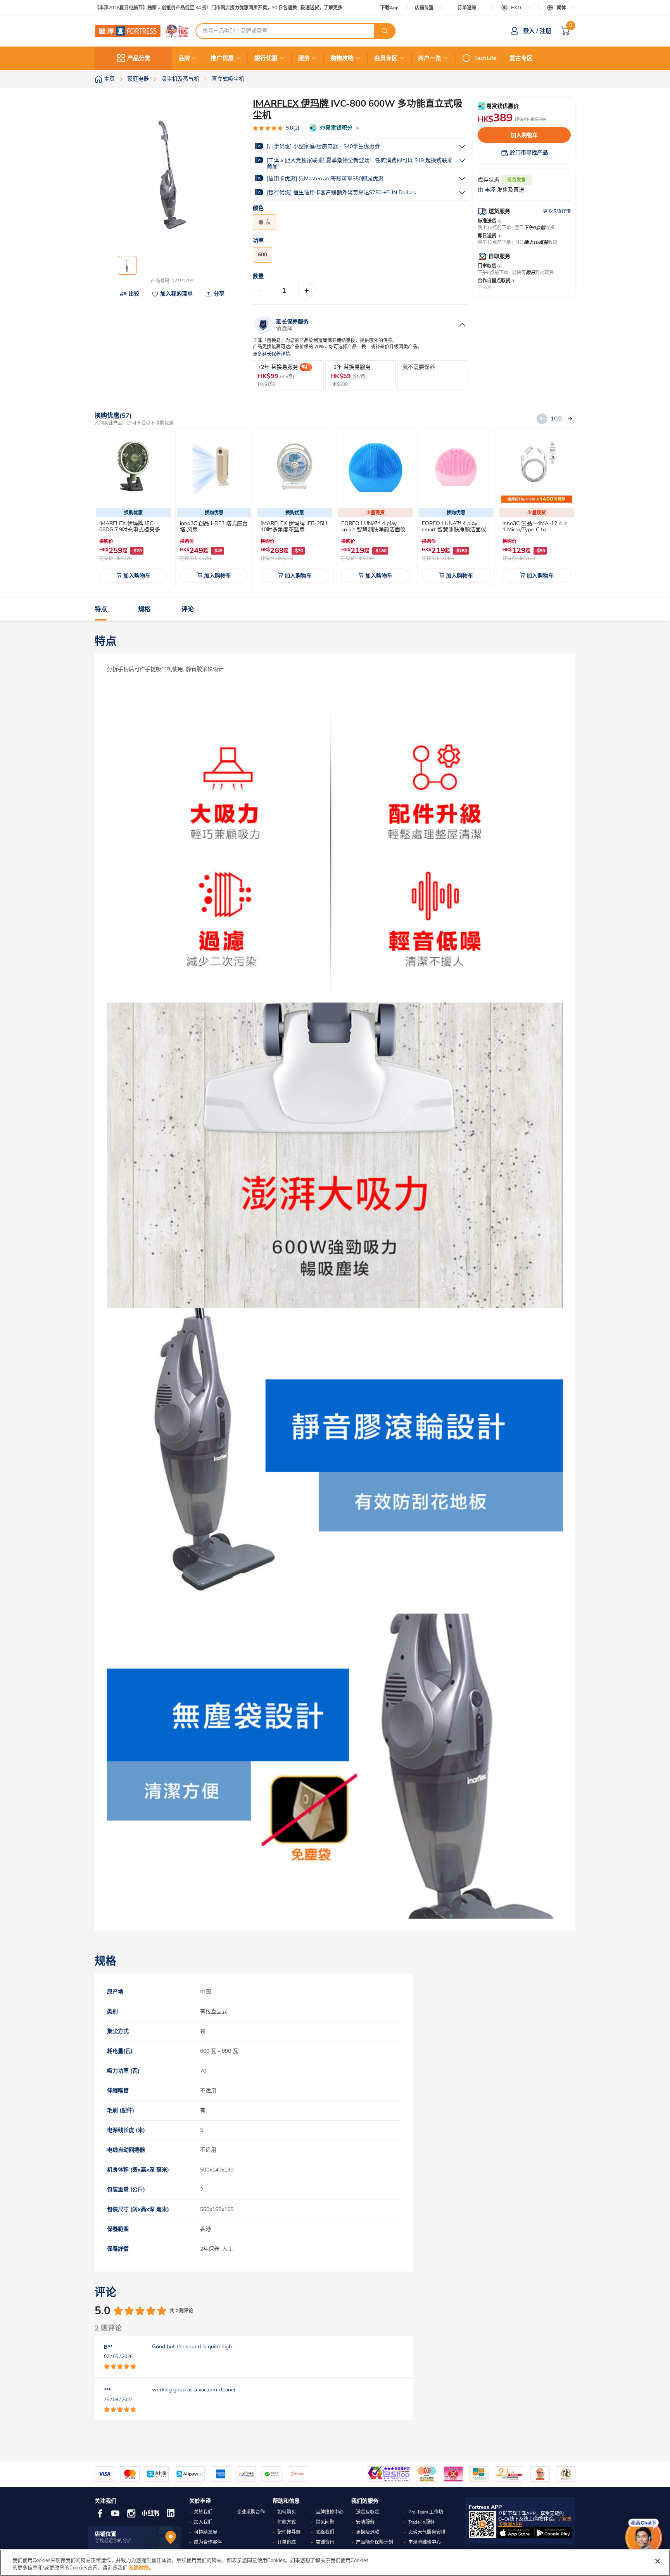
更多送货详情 (557, 211)
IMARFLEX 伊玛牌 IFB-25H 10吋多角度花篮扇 (294, 526)
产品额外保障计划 (375, 2542)
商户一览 (430, 58)
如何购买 (287, 2512)
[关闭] (658, 2561)
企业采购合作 (251, 2512)
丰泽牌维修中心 (425, 2542)
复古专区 (521, 58)
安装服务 (365, 2522)
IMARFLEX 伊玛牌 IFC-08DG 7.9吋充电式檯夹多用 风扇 (132, 530)
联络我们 (325, 2532)
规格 (144, 609)
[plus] (307, 290)
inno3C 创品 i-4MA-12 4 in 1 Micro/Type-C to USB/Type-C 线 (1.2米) (535, 530)
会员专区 (386, 58)
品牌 (184, 58)
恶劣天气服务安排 (427, 2532)
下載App (389, 8)
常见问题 (325, 2522)
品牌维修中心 (330, 2512)
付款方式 (287, 2522)
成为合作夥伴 (208, 2542)
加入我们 (203, 2522)
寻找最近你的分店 (113, 2541)
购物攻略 (342, 58)
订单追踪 (467, 8)
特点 (101, 609)
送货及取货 (368, 2512)
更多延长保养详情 (271, 354)
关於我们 (203, 2512)
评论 (188, 609)
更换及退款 (368, 2532)
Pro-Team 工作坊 (426, 2512)
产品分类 (139, 58)
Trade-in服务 (421, 2522)
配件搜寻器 (289, 2532)
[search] (385, 31)
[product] (133, 467)
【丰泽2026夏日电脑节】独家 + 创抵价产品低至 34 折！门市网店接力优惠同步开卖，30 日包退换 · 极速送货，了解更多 (218, 8)
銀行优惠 (266, 58)
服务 (304, 58)
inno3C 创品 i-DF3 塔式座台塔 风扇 (214, 526)
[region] (335, 2563)
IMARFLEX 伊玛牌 (291, 104)
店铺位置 (424, 8)
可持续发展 (205, 2532)
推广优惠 (222, 58)
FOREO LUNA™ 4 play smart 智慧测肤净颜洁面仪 (373, 526)
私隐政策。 (141, 2568)
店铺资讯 (325, 2542)
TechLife (485, 58)
